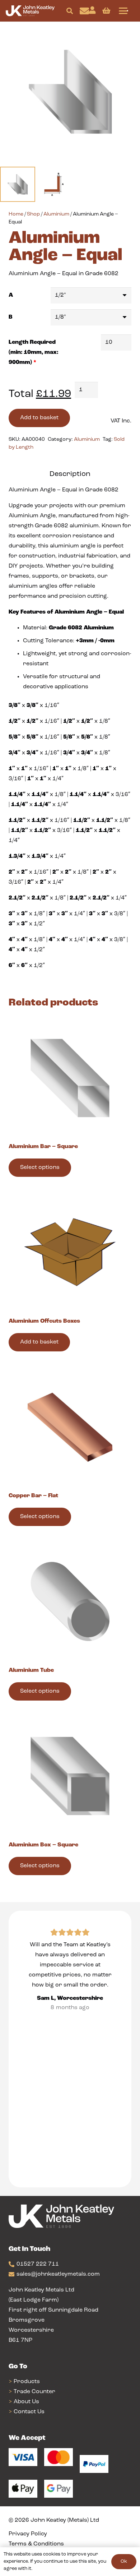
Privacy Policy (28, 2534)
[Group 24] (30, 11)
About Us (26, 2402)
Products (27, 2382)
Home (16, 214)
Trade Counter (34, 2392)
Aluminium (56, 214)
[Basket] (106, 11)
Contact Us (29, 2412)
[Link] (84, 11)
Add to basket (39, 418)
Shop (33, 214)
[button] (70, 11)
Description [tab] (70, 474)
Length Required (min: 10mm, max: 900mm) (33, 352)
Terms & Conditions (36, 2544)
